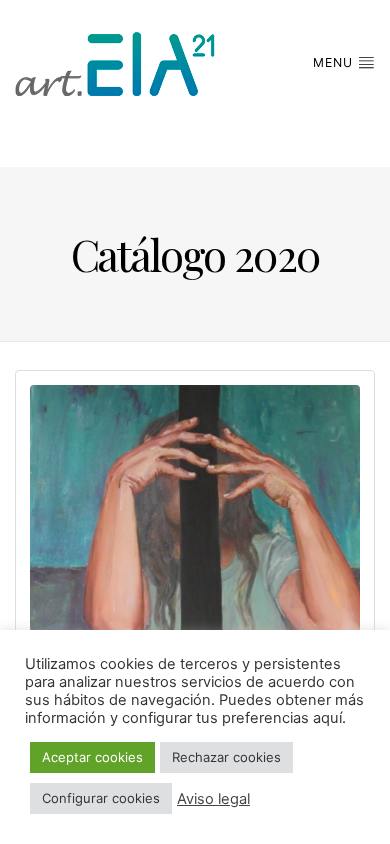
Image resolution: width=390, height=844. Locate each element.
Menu (335, 62)
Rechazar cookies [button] (226, 757)
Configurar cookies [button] (101, 798)
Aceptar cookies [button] (92, 757)
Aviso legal (213, 799)
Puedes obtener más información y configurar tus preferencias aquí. (194, 709)
